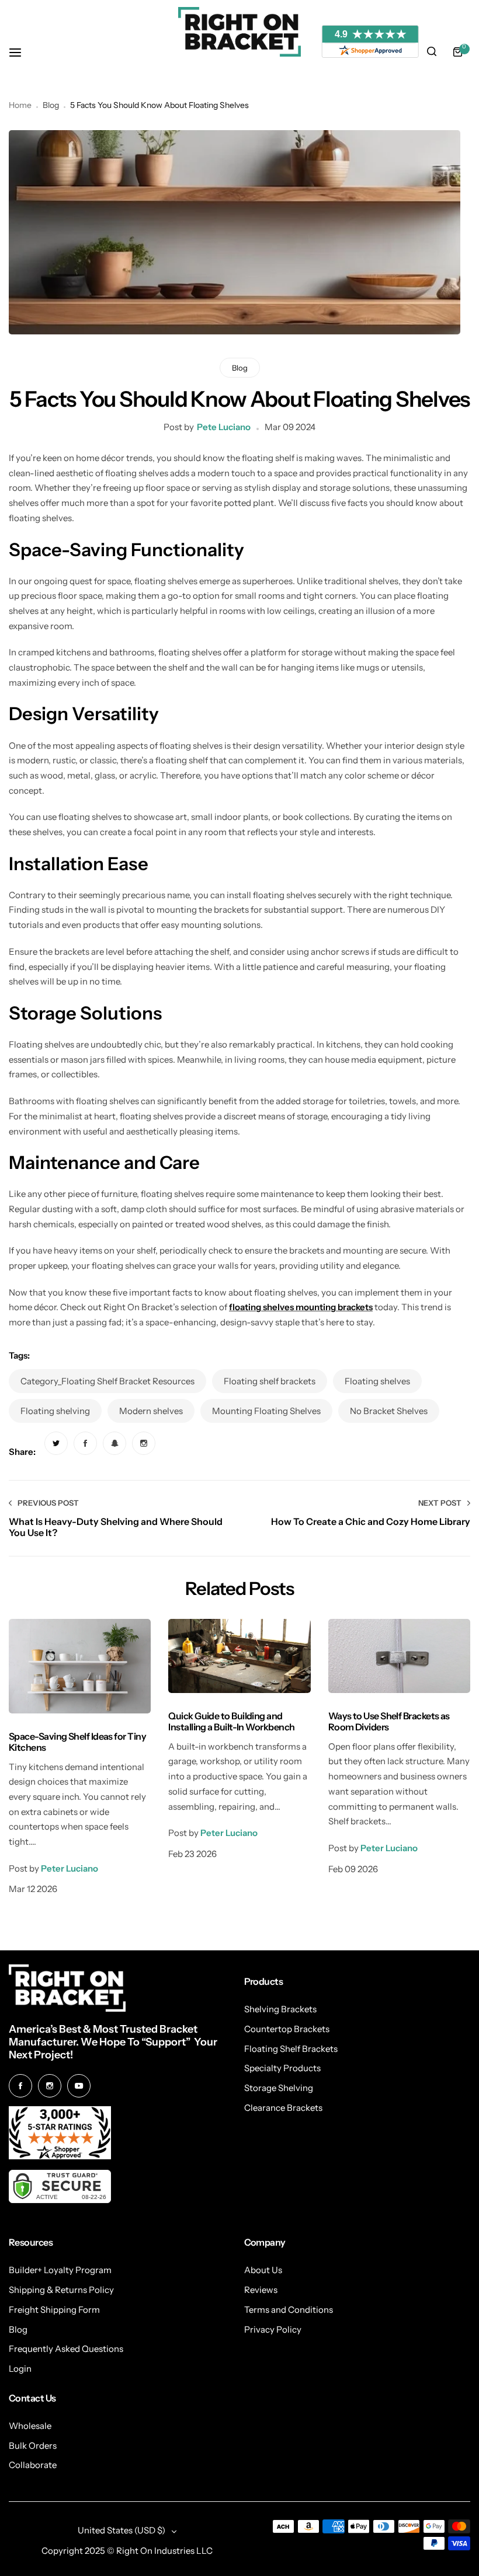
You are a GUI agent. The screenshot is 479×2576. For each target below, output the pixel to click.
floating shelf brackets (270, 1381)
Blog (51, 105)
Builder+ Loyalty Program (60, 2270)
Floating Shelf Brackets (291, 2049)
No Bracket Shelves (389, 1411)
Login (20, 2369)
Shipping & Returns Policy (61, 2290)
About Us (263, 2270)
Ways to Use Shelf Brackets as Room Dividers (389, 1721)
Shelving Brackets (280, 2009)
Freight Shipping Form (54, 2310)
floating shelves (377, 1381)
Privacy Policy (273, 2329)
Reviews (261, 2290)
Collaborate (33, 2465)
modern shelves (151, 1411)
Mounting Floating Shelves (266, 1411)
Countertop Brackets (287, 2029)
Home (20, 105)
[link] (56, 1443)
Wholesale (30, 2426)
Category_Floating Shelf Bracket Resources (107, 1381)
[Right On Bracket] (239, 32)
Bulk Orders (33, 2446)
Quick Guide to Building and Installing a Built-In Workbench (231, 1721)
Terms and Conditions (289, 2310)
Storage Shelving (279, 2088)
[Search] (432, 52)
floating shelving (55, 1411)
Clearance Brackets (283, 2108)
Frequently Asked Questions (66, 2349)
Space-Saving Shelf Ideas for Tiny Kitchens (77, 1742)
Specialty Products (282, 2068)
